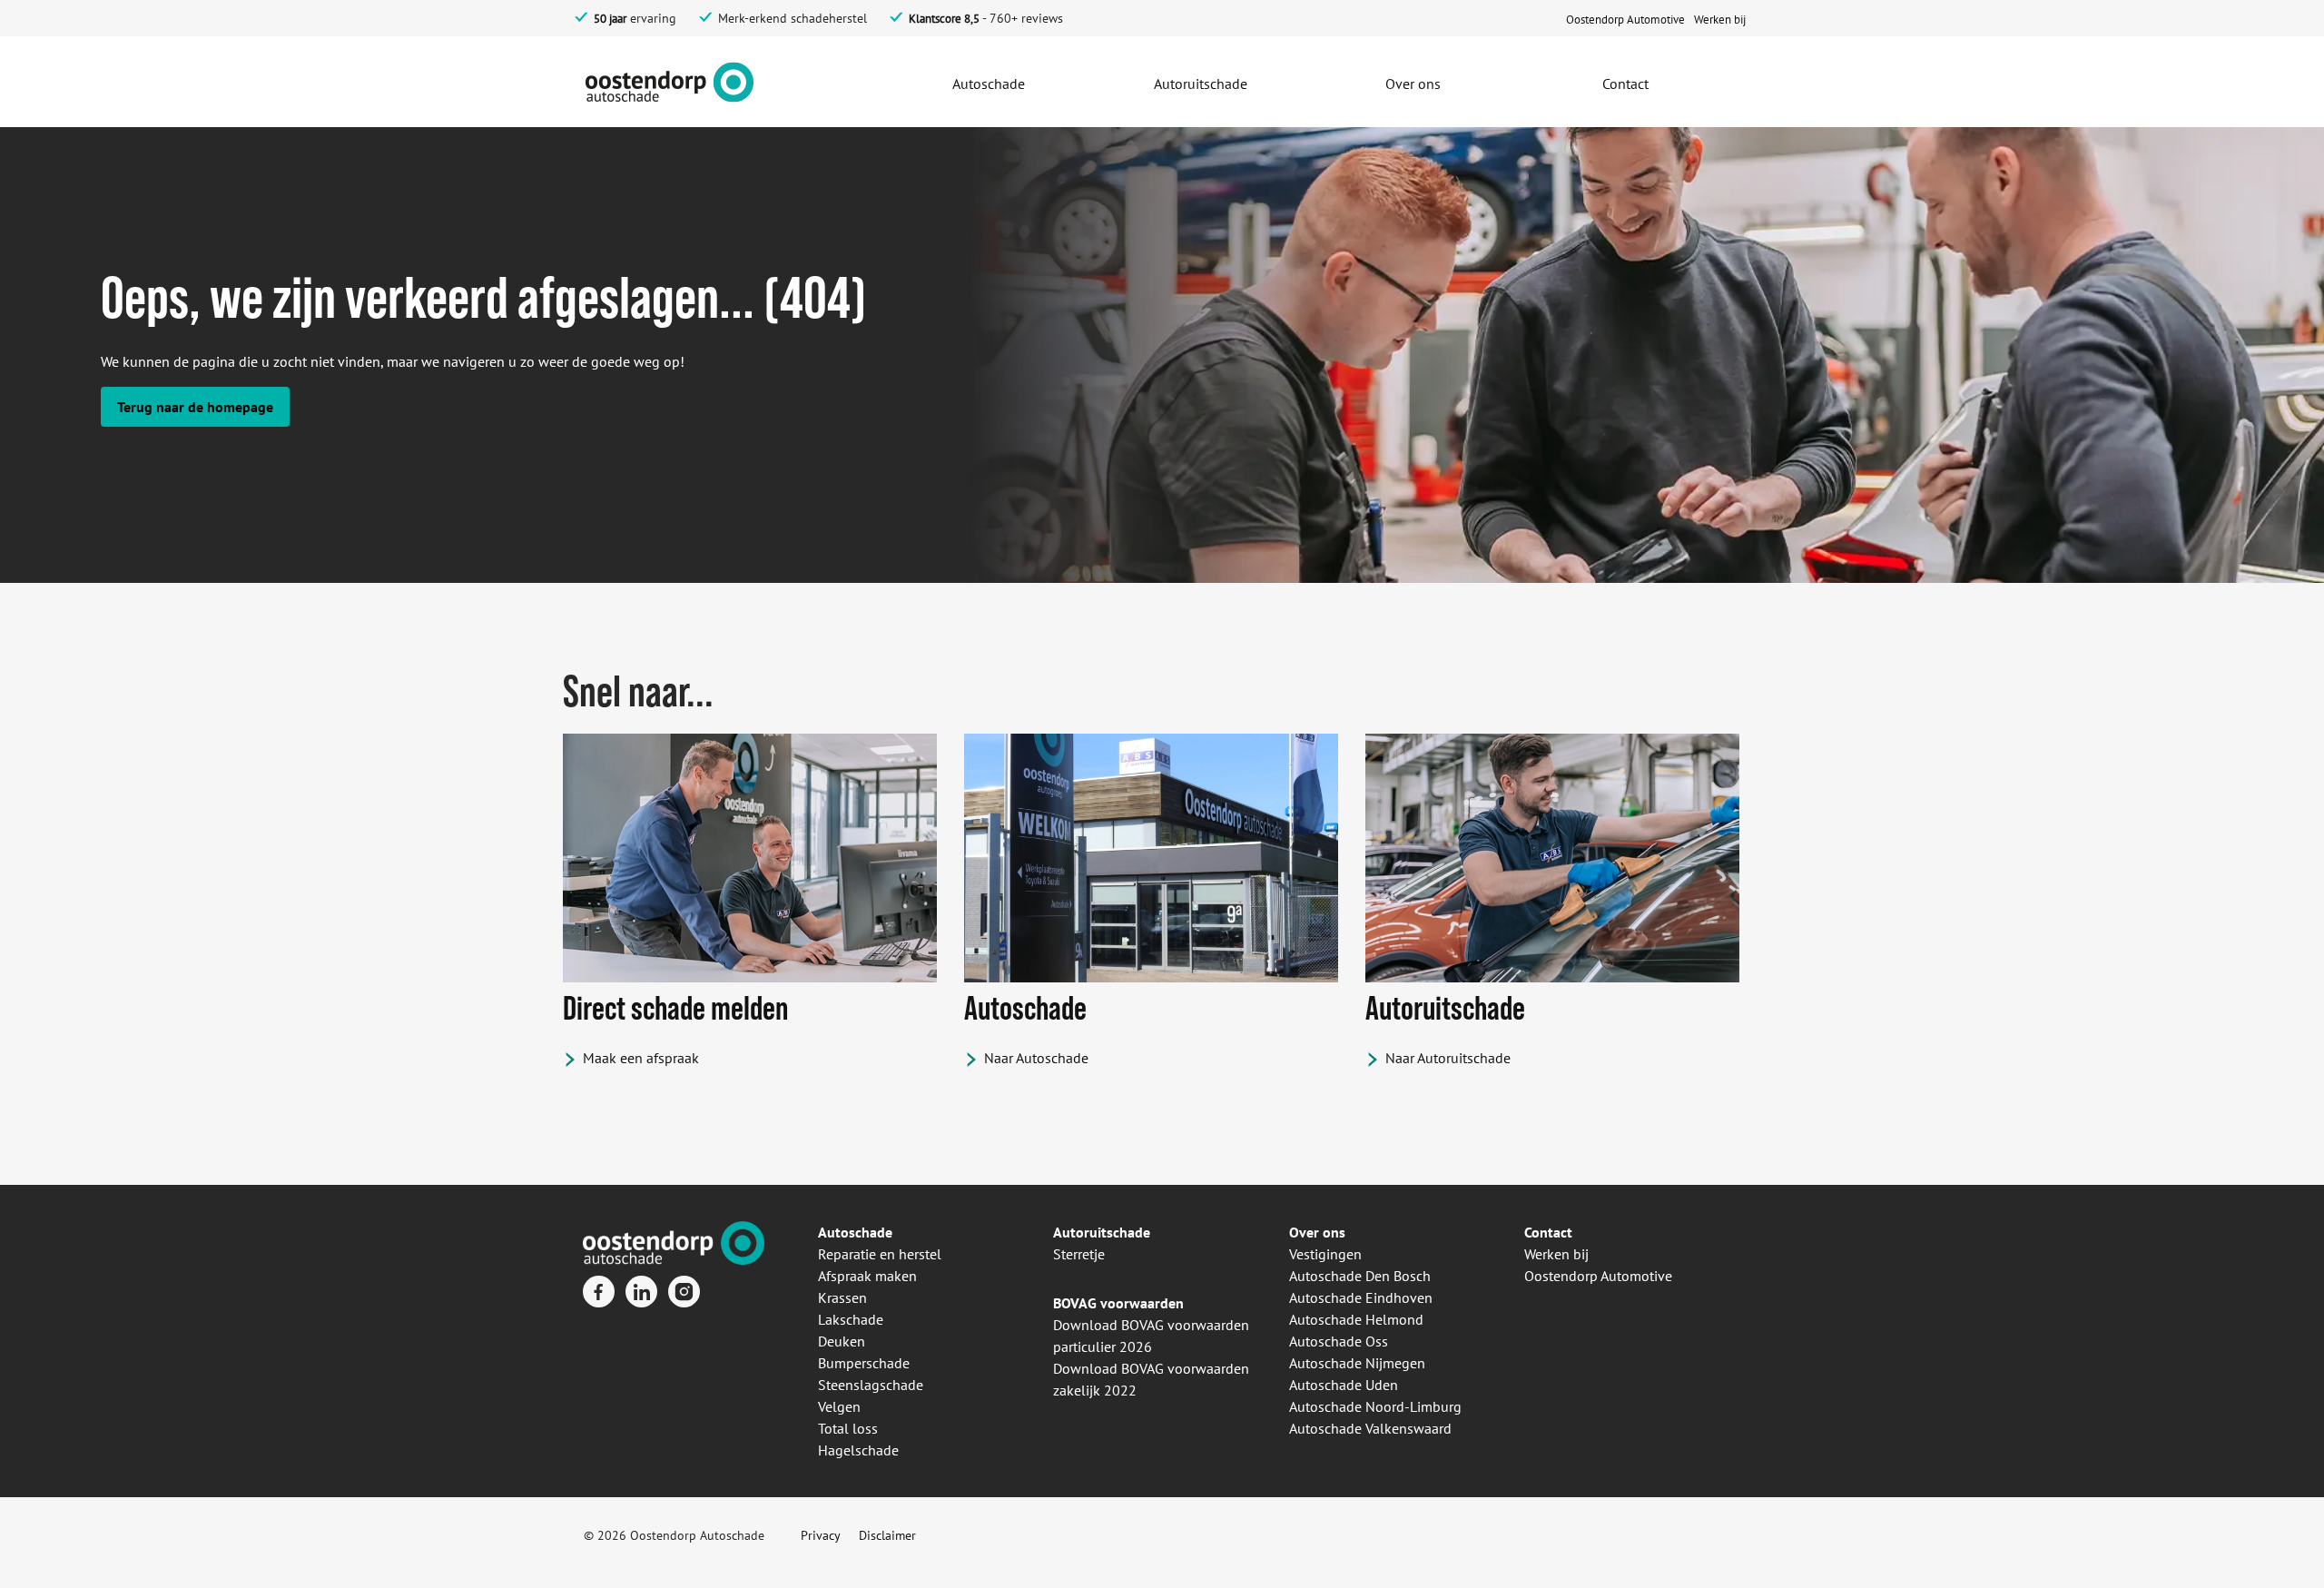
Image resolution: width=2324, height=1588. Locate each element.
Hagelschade (858, 1450)
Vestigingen (1325, 1254)
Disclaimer (887, 1535)
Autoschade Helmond (1356, 1319)
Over (1304, 1232)
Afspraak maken (867, 1276)
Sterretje (1079, 1254)
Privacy (821, 1535)
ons (1332, 1232)
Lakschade (851, 1319)
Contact (1548, 1232)
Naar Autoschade (1036, 1058)
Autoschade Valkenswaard (1370, 1428)
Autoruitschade (1102, 1232)
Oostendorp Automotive (1598, 1276)
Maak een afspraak (641, 1058)
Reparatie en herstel (880, 1254)
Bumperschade (864, 1363)
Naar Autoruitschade (1448, 1058)
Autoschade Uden (1344, 1385)
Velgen (839, 1406)
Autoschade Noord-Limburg (1375, 1406)
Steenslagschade (871, 1385)
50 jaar (610, 19)
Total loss (848, 1428)
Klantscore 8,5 (944, 19)
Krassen (842, 1297)
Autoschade (855, 1232)
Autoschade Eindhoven (1361, 1297)
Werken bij (1556, 1254)
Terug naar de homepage (195, 407)
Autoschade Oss (1339, 1341)
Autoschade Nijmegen (1357, 1363)
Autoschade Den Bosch (1360, 1276)
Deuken (842, 1341)
